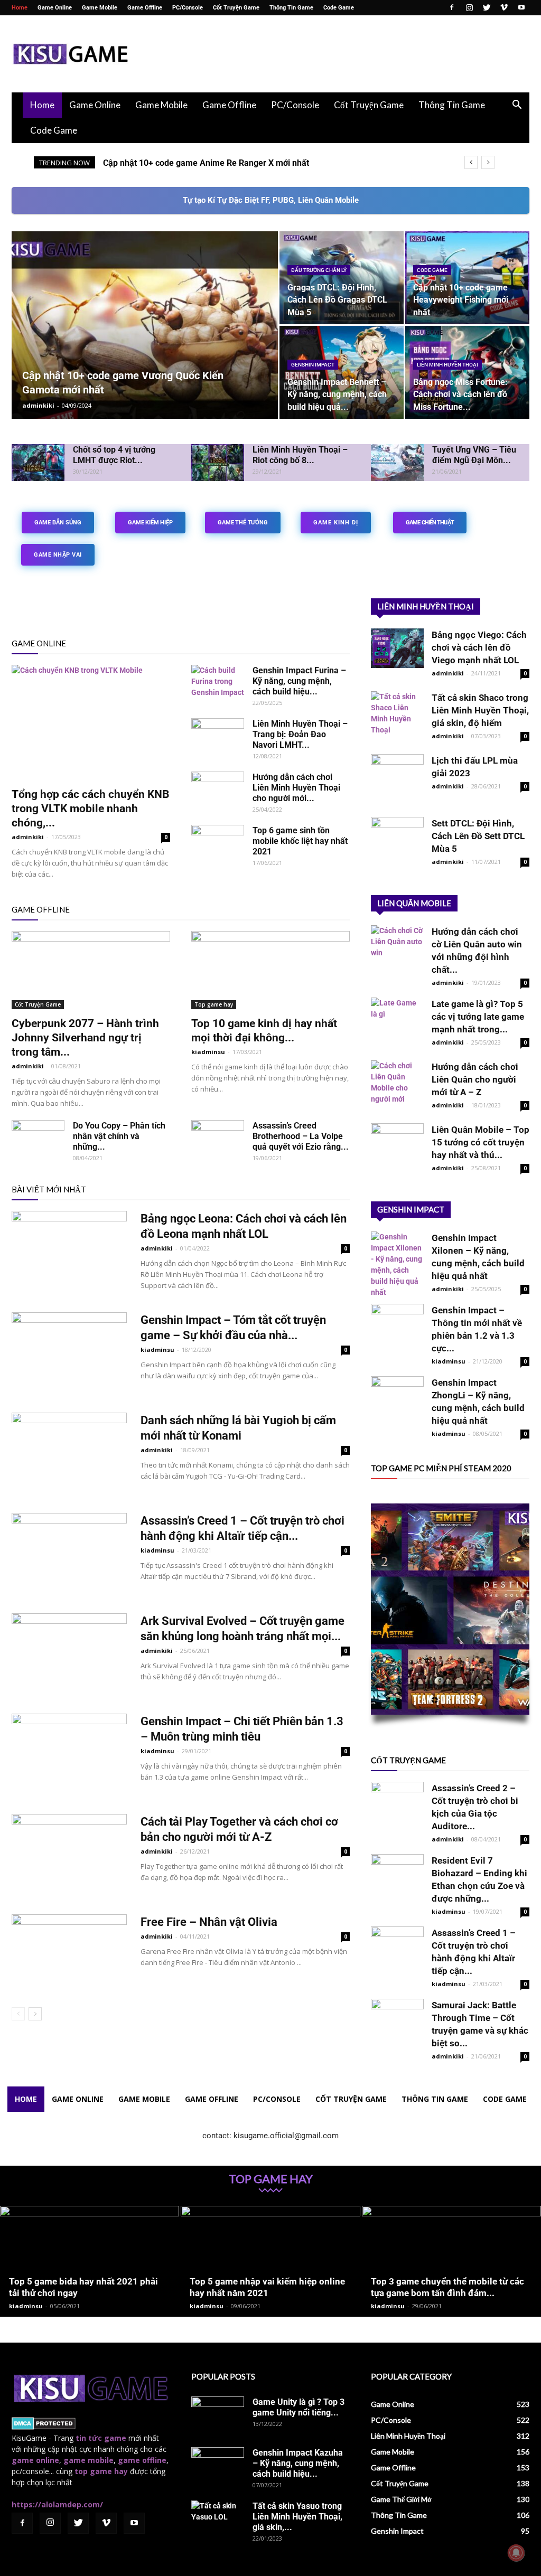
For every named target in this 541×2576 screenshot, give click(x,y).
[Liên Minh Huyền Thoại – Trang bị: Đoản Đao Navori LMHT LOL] (218, 737)
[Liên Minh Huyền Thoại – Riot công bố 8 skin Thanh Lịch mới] (218, 463)
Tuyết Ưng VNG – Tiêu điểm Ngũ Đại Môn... (474, 455)
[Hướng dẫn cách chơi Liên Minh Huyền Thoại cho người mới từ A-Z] (218, 790)
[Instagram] (469, 7)
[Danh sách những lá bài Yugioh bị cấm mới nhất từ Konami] (69, 1452)
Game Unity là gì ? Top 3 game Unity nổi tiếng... (299, 2407)
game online (35, 2460)
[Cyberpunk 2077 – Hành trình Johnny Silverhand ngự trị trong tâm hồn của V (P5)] (91, 970)
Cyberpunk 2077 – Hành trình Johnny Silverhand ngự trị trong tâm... (85, 1038)
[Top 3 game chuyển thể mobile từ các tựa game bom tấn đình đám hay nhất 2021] (451, 2261)
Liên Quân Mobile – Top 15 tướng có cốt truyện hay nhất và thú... (481, 1142)
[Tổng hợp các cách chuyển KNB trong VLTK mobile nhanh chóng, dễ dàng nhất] (91, 722)
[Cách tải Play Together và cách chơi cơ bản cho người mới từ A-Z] (69, 1854)
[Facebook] (452, 7)
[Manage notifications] (516, 2553)
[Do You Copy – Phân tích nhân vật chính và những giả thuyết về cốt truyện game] (38, 1139)
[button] (517, 106)
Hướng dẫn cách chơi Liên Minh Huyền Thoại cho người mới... (296, 788)
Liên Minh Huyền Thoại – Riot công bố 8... (300, 455)
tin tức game (101, 2438)
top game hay (101, 2471)
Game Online (55, 8)
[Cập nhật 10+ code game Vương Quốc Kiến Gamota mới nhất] (145, 346)
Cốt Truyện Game (236, 8)
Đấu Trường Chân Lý (319, 270)
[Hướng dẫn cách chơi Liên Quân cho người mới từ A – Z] (397, 1083)
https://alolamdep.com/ (57, 2504)
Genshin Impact (313, 365)
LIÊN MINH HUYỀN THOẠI (426, 606)
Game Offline (145, 8)
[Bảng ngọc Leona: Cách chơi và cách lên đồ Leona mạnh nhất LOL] (69, 1251)
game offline (142, 2460)
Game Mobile (100, 8)
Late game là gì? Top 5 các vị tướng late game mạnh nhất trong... (478, 1017)
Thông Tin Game (291, 8)
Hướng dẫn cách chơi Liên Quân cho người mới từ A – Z (475, 1079)
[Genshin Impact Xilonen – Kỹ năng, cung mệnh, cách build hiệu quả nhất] (397, 1265)
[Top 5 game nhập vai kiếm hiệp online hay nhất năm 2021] (270, 2261)
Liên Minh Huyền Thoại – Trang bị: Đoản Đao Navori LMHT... (300, 734)
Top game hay (214, 1004)
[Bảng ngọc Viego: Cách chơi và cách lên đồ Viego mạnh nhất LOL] (397, 648)
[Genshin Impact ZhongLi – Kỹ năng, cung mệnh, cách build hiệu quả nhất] (397, 1396)
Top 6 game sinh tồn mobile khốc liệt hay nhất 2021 (300, 841)
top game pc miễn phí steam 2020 (441, 1468)
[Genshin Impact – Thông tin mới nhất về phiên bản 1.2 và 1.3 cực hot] (397, 1320)
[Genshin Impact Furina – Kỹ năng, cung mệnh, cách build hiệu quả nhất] (218, 683)
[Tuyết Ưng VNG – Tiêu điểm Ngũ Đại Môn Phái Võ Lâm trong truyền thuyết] (397, 463)
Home (20, 8)
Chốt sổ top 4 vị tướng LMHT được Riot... (114, 455)
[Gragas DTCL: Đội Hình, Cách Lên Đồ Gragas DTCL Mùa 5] (342, 278)
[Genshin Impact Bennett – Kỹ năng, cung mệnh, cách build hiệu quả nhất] (342, 372)
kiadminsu (208, 1052)
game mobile (88, 2460)
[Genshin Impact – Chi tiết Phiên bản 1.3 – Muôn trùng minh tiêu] (69, 1753)
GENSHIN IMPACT (411, 1209)
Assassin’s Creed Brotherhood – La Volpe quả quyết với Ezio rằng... (301, 1136)
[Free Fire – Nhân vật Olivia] (69, 1954)
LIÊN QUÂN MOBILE (414, 903)
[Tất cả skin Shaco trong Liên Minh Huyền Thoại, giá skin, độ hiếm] (397, 713)
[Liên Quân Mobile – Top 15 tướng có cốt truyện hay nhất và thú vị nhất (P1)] (397, 1143)
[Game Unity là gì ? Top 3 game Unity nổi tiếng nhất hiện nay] (218, 2415)
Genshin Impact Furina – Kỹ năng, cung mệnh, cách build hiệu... (299, 681)
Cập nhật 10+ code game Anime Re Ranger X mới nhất (206, 163)
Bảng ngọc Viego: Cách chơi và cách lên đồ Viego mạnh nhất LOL (479, 647)
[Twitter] (487, 7)
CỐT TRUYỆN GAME (408, 1760)
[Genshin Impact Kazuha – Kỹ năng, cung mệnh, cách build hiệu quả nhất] (218, 2466)
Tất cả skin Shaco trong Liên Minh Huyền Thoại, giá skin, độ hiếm (480, 710)
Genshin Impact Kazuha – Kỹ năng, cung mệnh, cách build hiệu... (298, 2463)
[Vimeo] (504, 7)
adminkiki (38, 405)
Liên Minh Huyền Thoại (447, 365)
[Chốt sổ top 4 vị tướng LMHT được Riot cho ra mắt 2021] (38, 463)
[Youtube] (521, 7)
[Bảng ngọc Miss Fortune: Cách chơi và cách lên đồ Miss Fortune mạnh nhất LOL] (467, 372)
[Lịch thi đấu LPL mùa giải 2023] (397, 774)
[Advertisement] (337, 54)
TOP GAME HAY (271, 2179)
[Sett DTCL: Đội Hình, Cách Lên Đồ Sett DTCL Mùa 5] (397, 837)
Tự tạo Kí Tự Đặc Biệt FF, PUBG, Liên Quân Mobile (271, 200)
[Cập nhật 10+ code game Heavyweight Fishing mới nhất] (467, 278)
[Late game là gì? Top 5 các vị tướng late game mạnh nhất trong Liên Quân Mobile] (397, 1017)
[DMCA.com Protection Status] (44, 2427)
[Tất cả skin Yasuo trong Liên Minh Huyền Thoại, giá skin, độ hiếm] (218, 2519)
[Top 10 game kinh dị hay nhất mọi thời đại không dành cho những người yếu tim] (270, 970)
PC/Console (188, 8)
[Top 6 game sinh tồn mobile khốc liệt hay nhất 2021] (218, 843)
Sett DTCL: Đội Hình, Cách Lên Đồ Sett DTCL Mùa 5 (478, 836)
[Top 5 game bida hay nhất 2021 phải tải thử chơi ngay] (90, 2261)
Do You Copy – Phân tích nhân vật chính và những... (119, 1136)
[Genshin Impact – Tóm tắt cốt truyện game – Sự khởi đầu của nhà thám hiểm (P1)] (69, 1352)
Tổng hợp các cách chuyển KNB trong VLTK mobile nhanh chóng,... (90, 808)
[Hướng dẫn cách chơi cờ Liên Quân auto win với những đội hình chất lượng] (397, 945)
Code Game (339, 8)
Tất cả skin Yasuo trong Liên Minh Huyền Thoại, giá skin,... (297, 2517)
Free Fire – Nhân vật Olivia (209, 1922)
